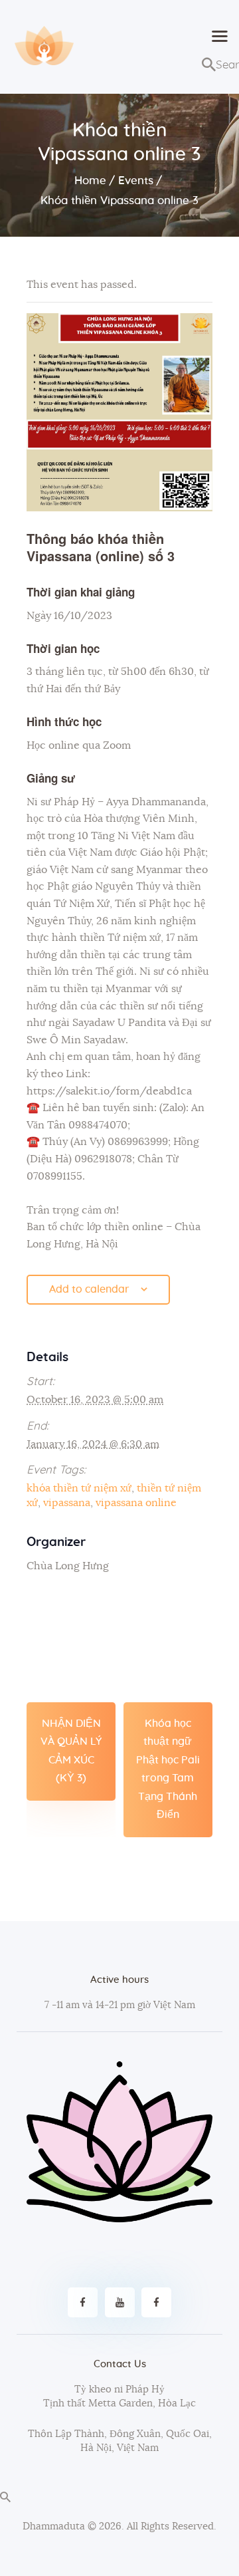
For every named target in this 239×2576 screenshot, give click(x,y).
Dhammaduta (54, 2526)
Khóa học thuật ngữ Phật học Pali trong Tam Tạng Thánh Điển (168, 1769)
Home (90, 181)
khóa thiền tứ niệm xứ (79, 1488)
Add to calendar (89, 1289)
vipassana (67, 1503)
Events (136, 181)
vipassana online (136, 1503)
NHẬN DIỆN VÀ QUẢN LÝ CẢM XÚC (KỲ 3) (71, 1751)
